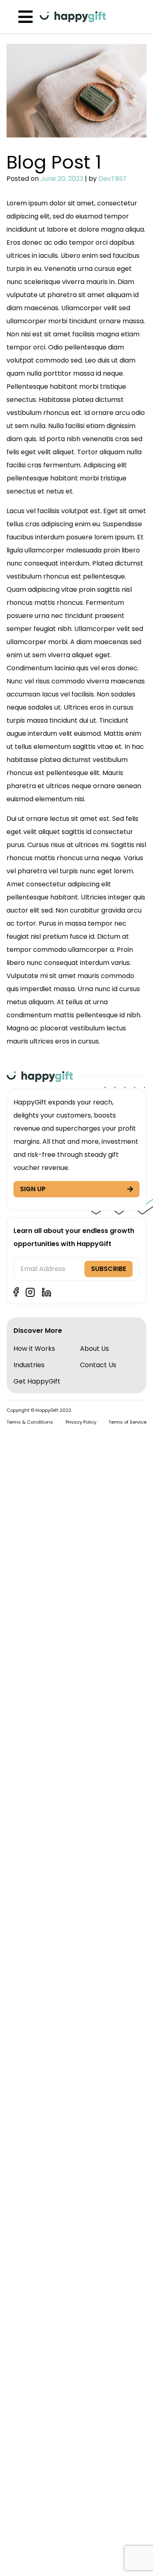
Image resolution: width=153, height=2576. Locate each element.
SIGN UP (33, 1189)
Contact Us (98, 1365)
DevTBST (113, 179)
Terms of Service (127, 1422)
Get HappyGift (37, 1381)
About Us (94, 1349)
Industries (29, 1365)
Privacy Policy (81, 1422)
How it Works (34, 1349)
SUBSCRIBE (109, 1269)
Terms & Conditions (30, 1422)
